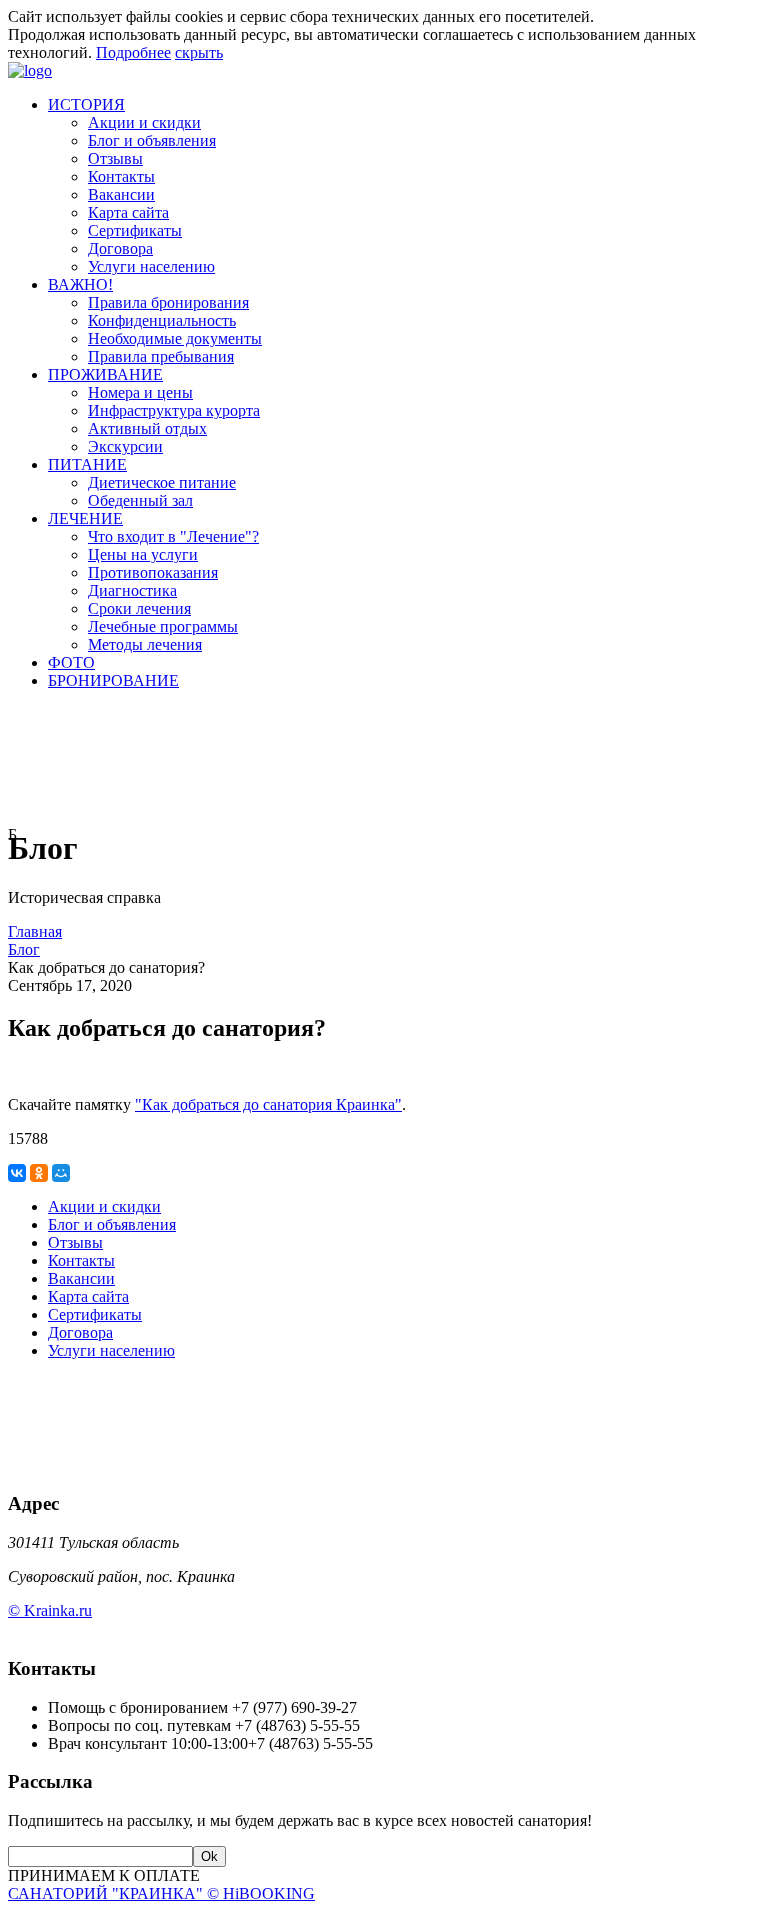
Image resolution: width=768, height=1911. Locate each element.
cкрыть (199, 52)
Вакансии (121, 194)
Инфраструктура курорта (174, 410)
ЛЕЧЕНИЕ (85, 518)
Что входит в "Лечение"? (173, 536)
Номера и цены (140, 392)
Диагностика (132, 590)
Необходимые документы (175, 338)
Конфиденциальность (162, 320)
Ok (209, 1856)
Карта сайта (128, 212)
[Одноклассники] (39, 1173)
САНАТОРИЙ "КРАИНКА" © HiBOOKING (161, 1893)
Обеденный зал (140, 500)
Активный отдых (147, 428)
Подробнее (133, 52)
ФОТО (71, 662)
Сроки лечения (139, 608)
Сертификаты (135, 230)
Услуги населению (151, 266)
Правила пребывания (161, 356)
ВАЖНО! (80, 284)
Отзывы (115, 158)
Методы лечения (145, 644)
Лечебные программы (163, 626)
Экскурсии (125, 446)
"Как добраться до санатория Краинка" (268, 1104)
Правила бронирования (168, 302)
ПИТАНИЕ (87, 464)
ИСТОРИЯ (86, 104)
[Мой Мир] (61, 1173)
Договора (120, 248)
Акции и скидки (144, 122)
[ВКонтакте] (17, 1173)
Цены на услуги (143, 554)
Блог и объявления (152, 140)
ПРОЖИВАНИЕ (105, 374)
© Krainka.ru (50, 1610)
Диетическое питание (162, 482)
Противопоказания (153, 572)
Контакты (121, 176)
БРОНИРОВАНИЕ (113, 680)
